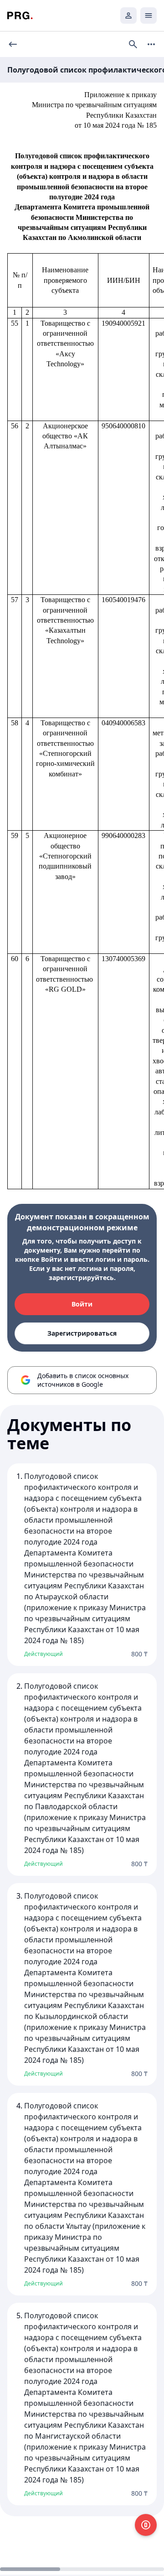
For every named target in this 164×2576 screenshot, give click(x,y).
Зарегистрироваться (82, 1333)
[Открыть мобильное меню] (149, 16)
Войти (82, 1304)
